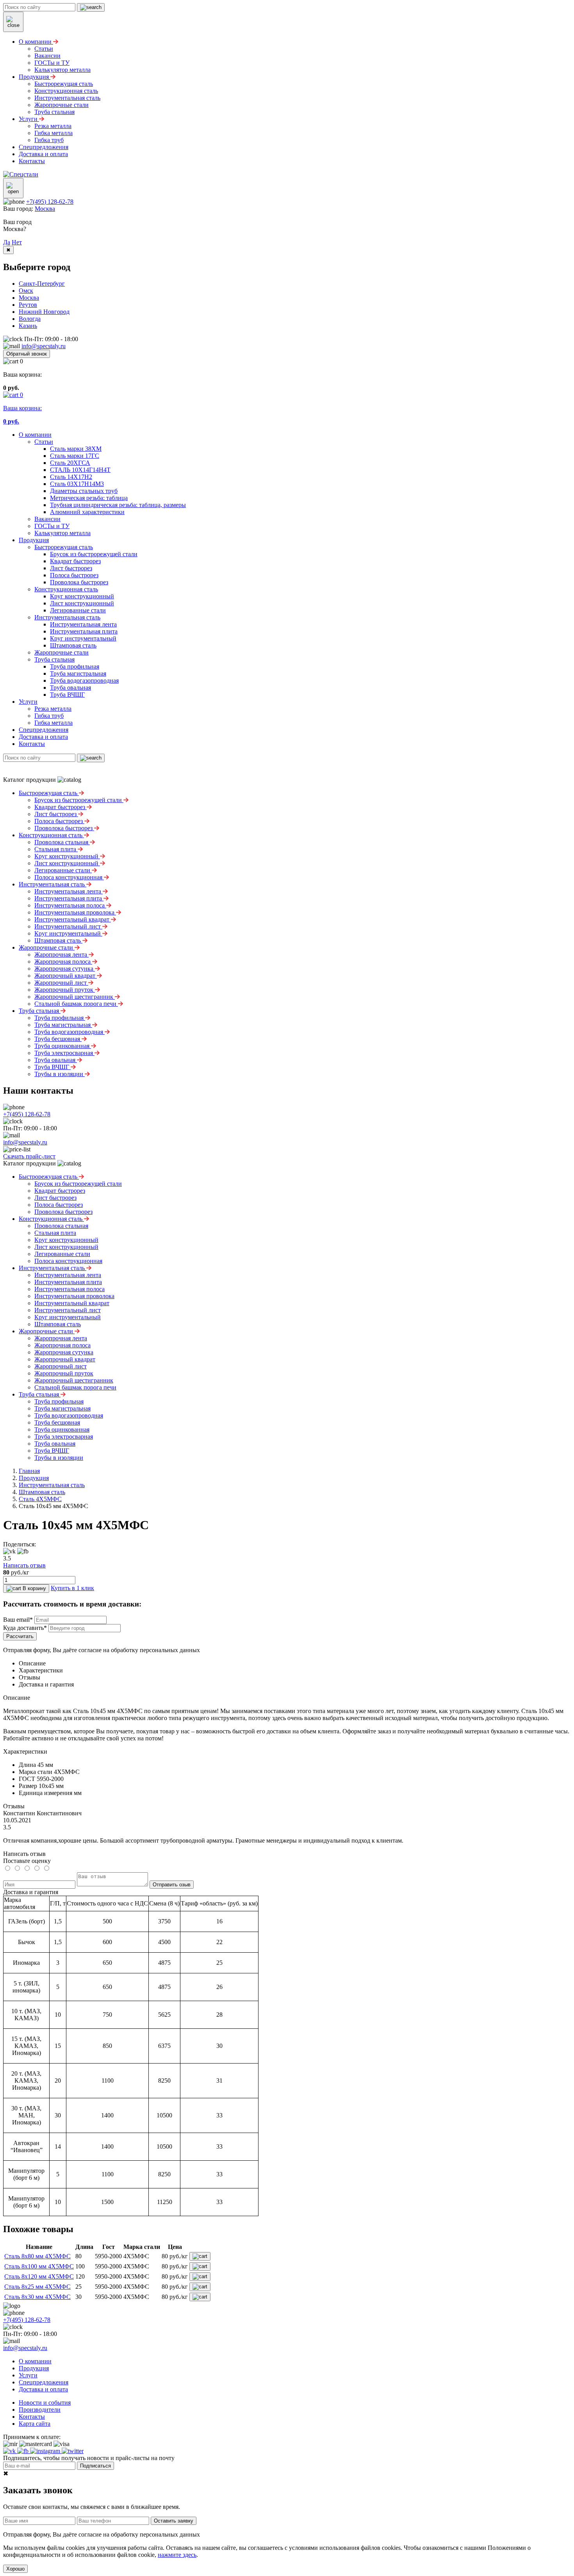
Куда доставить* (25, 1628)
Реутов (28, 305)
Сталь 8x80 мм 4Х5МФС (37, 2256)
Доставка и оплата (43, 737)
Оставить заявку (174, 2521)
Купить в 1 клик (72, 1588)
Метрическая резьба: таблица (89, 498)
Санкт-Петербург (42, 284)
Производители (40, 2410)
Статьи (44, 442)
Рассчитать (20, 1636)
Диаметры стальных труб (84, 491)
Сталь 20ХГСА (70, 463)
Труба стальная (54, 659)
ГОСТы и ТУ (52, 526)
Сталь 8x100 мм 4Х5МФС (39, 2266)
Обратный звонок (27, 354)
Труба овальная (70, 688)
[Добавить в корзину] (200, 2256)
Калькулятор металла (62, 533)
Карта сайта (35, 2424)
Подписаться (95, 2466)
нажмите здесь (177, 2555)
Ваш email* (18, 1620)
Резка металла (53, 709)
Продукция (34, 540)
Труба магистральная (78, 673)
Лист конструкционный (82, 603)
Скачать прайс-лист (29, 1156)
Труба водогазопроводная (84, 680)
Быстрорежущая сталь (64, 547)
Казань (28, 326)
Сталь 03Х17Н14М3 (77, 484)
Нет (17, 242)
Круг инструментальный (83, 638)
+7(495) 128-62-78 (50, 202)
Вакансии (47, 519)
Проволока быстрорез (79, 582)
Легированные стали (78, 610)
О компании (35, 435)
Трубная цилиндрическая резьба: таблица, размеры (118, 505)
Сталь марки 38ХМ (76, 449)
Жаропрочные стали (61, 652)
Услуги (28, 702)
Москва (45, 209)
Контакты (32, 744)
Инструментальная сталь (67, 617)
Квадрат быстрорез (75, 561)
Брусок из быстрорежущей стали (94, 554)
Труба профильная (75, 666)
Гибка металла (53, 723)
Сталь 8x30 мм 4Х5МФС (37, 2297)
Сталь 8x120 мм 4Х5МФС (39, 2276)
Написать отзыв (24, 1565)
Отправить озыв (172, 1885)
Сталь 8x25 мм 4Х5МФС (37, 2287)
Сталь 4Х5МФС (40, 1499)
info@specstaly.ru (44, 346)
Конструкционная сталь (66, 589)
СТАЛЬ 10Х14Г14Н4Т (80, 470)
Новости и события (45, 2403)
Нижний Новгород (44, 312)
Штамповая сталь (73, 645)
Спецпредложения (44, 730)
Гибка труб (49, 716)
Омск (26, 291)
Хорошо (15, 2569)
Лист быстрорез (71, 568)
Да (7, 242)
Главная (29, 1471)
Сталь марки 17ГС (75, 456)
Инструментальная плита (84, 631)
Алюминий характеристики (87, 512)
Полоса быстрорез (74, 575)
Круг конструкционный (82, 596)
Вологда (30, 319)
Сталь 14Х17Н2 (71, 477)
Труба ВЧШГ (67, 695)
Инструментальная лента (83, 624)
